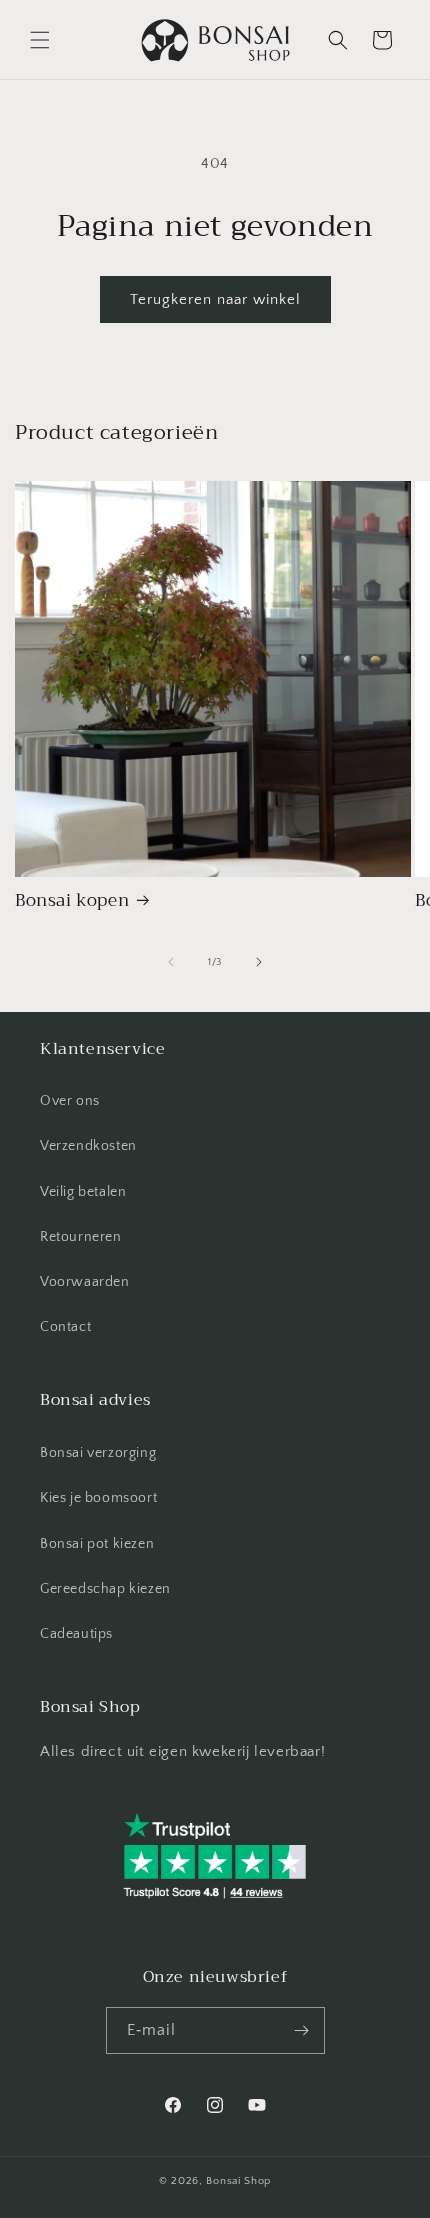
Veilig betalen (83, 1192)
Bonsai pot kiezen (97, 1544)
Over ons (70, 1101)
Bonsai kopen (72, 901)
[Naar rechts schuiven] (259, 962)
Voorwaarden (85, 1282)
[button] (40, 40)
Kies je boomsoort (98, 1498)
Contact (65, 1327)
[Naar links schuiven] (171, 962)
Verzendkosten (88, 1146)
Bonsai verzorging (98, 1453)
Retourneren (81, 1237)
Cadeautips (76, 1634)
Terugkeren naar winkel (215, 299)
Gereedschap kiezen (105, 1589)
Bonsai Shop (238, 2181)
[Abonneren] (302, 2030)
